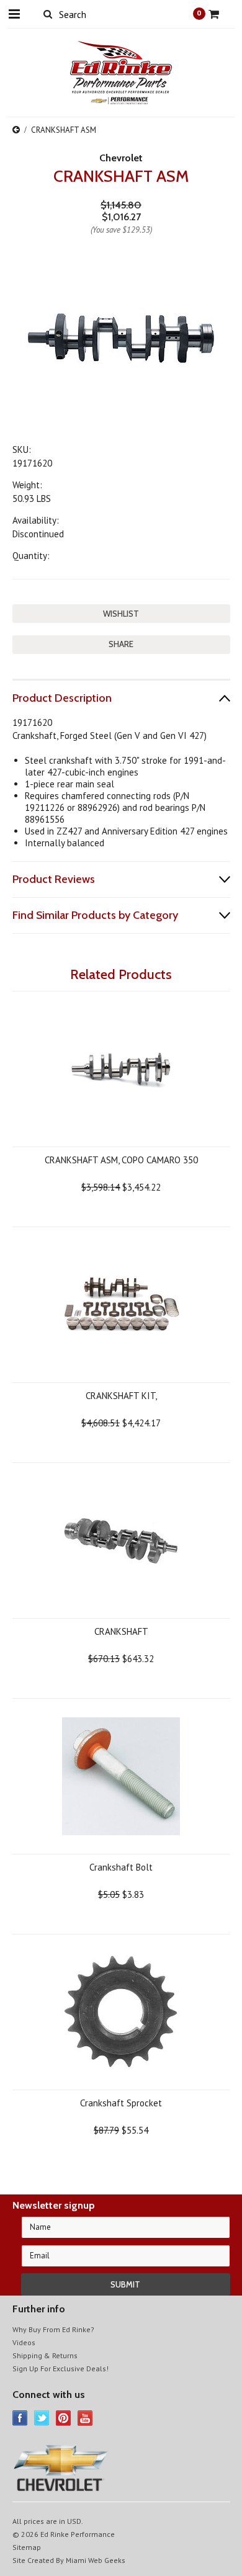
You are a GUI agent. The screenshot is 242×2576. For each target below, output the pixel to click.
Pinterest (64, 2418)
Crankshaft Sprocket (121, 2103)
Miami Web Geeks (96, 2560)
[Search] (48, 14)
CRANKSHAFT (121, 1631)
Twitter (42, 2418)
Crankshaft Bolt (121, 1867)
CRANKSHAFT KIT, (121, 1396)
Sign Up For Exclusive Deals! (60, 2368)
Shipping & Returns (45, 2355)
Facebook (20, 2418)
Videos (24, 2342)
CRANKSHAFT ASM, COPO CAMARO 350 (121, 1160)
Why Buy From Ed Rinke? (53, 2329)
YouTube (85, 2418)
